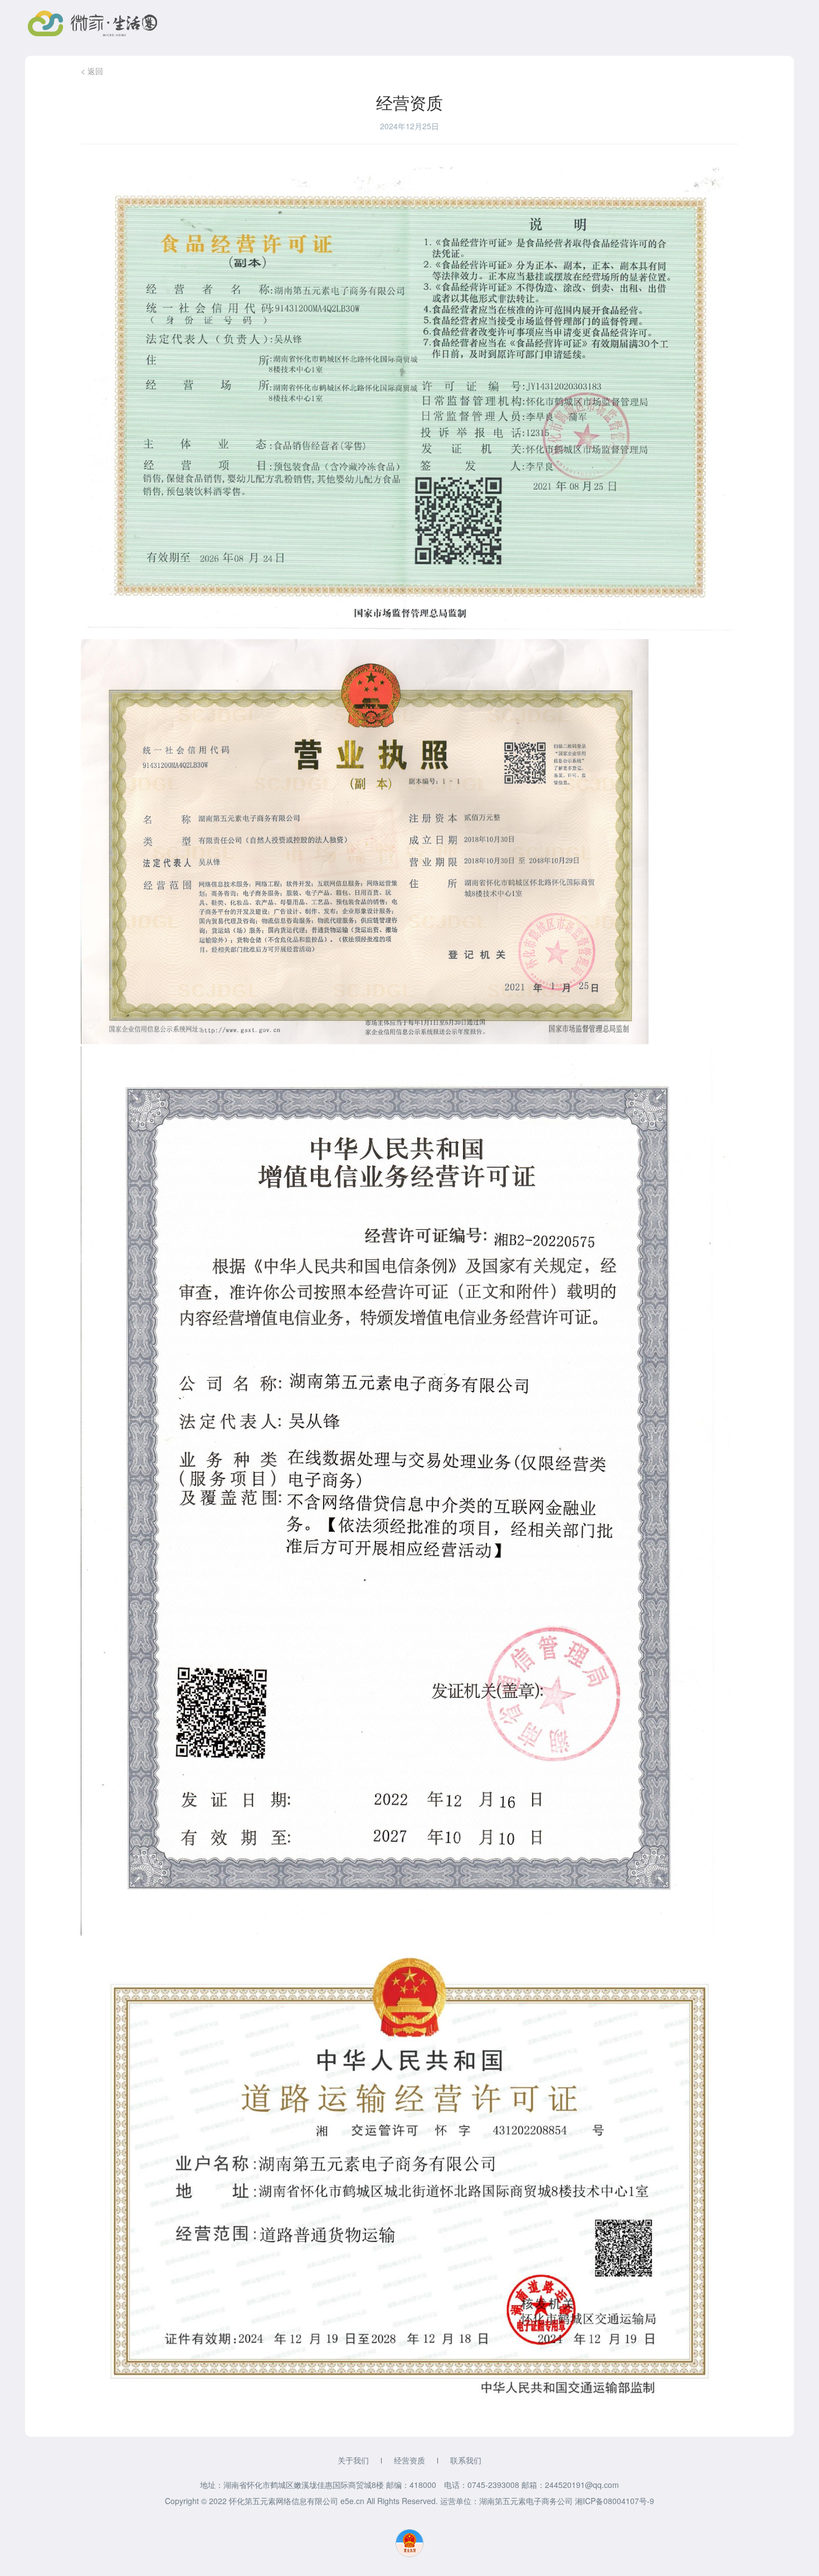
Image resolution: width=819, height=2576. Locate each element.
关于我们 (353, 2460)
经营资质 (409, 2460)
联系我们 (466, 2460)
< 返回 (92, 71)
